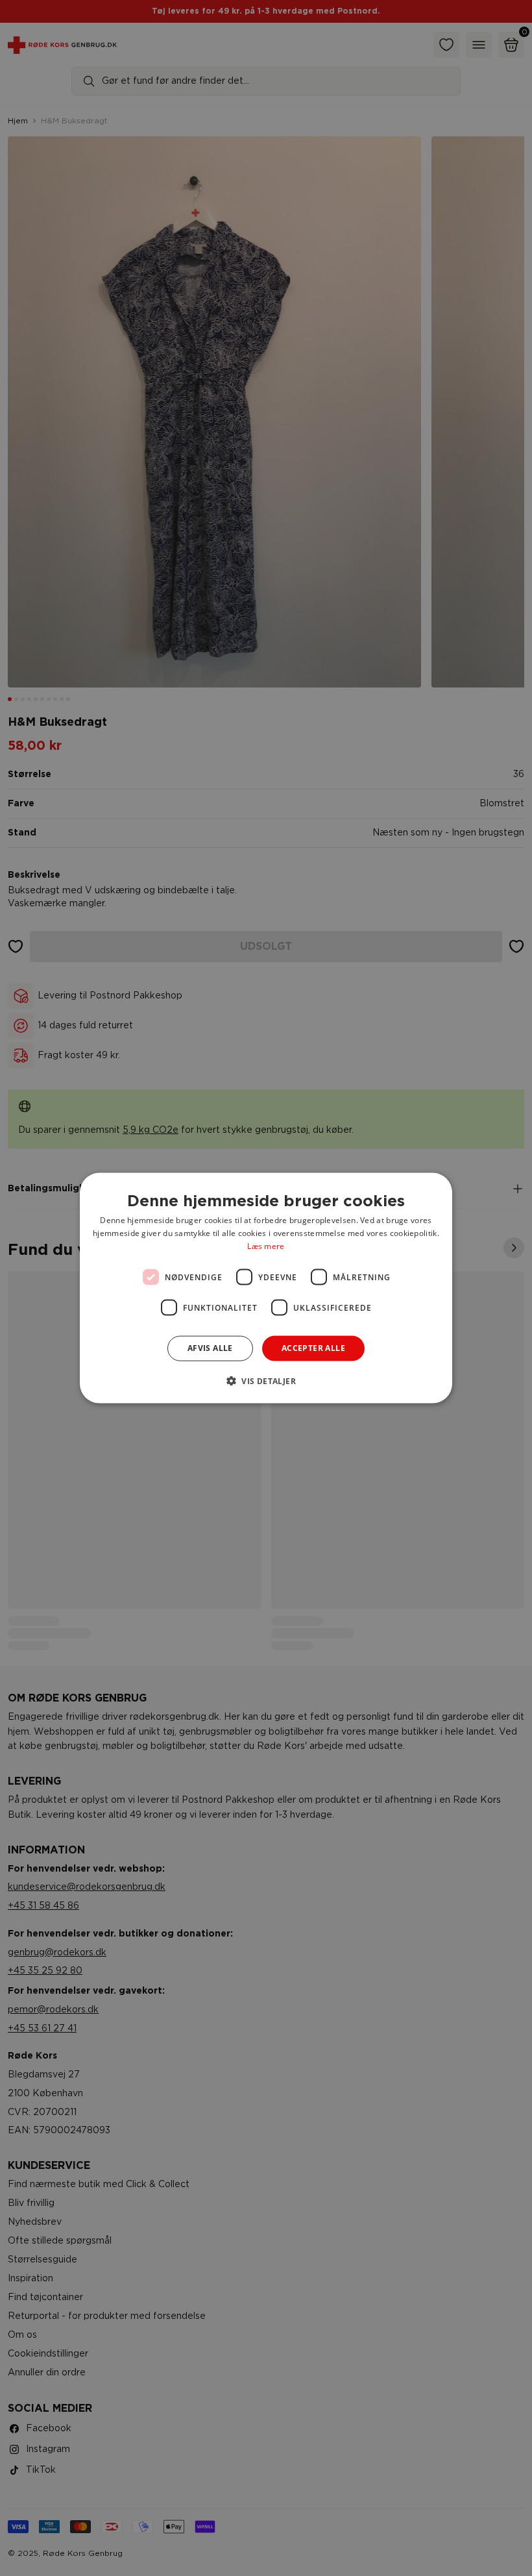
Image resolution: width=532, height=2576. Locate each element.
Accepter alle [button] (313, 1348)
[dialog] (266, 1288)
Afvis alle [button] (210, 1348)
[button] (266, 1380)
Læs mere (266, 1245)
